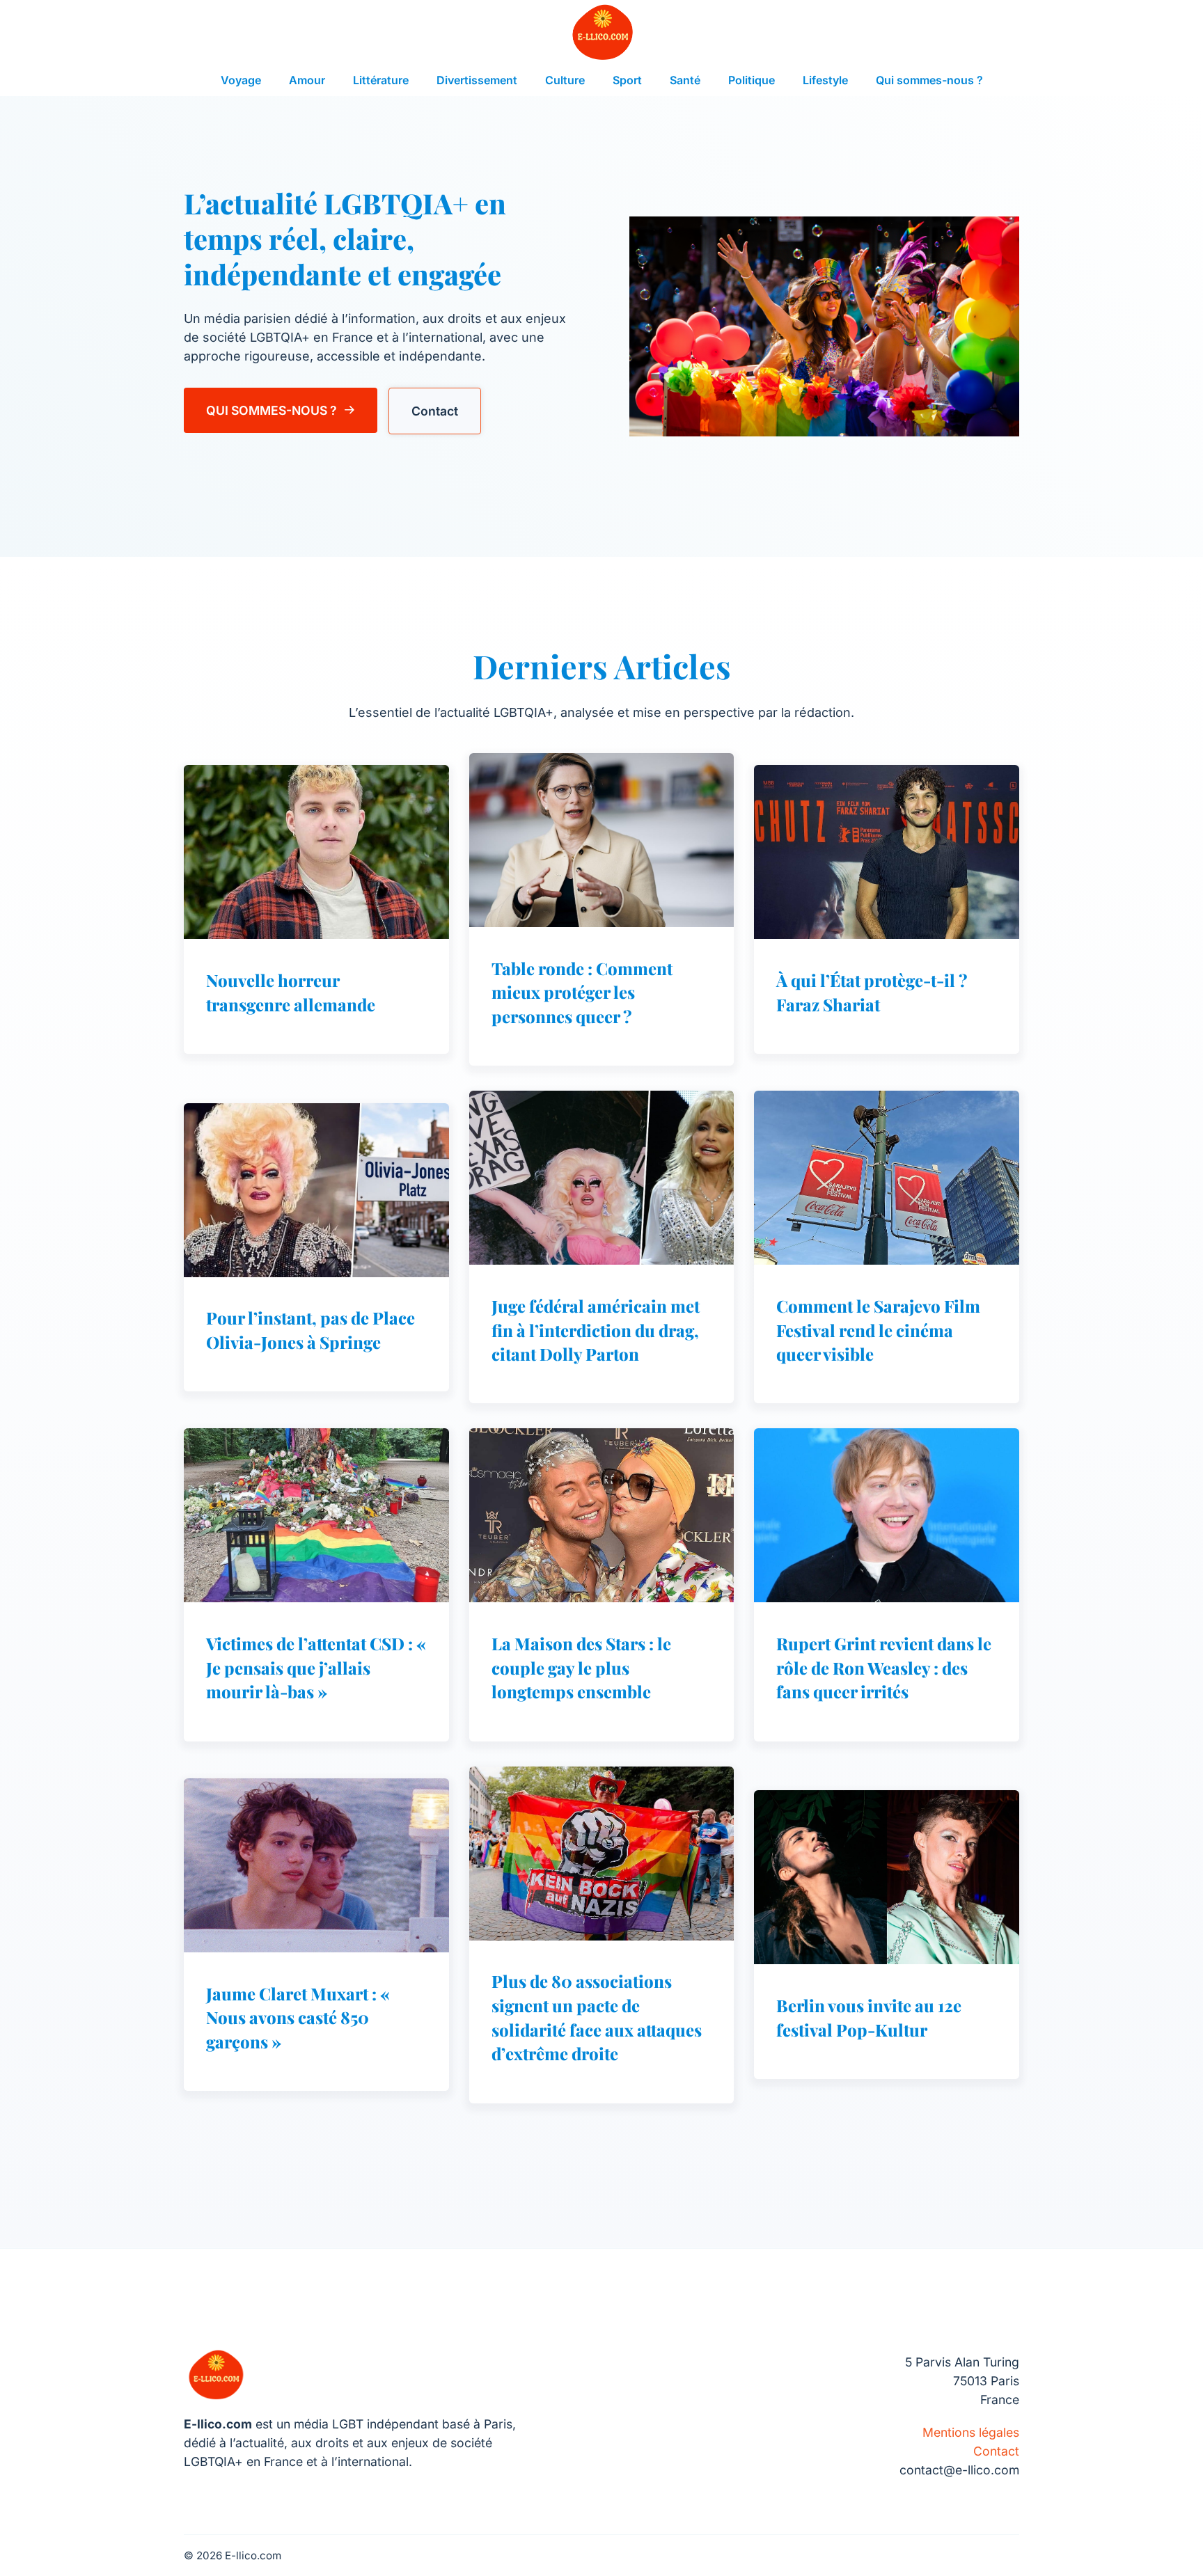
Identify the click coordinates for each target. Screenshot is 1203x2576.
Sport (627, 80)
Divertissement (477, 80)
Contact (435, 411)
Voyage (241, 80)
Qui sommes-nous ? (929, 80)
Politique (752, 80)
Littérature (381, 80)
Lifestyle (825, 80)
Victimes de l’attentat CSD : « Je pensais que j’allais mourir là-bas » (316, 1667)
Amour (307, 80)
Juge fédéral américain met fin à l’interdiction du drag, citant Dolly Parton (596, 1330)
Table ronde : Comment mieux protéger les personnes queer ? (582, 992)
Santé (685, 80)
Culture (565, 80)
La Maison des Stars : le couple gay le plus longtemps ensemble (581, 1667)
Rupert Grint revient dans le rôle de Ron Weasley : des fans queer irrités (884, 1667)
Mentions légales (971, 2432)
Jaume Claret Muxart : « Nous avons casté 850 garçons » (298, 2017)
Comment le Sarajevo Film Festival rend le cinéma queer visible (878, 1330)
